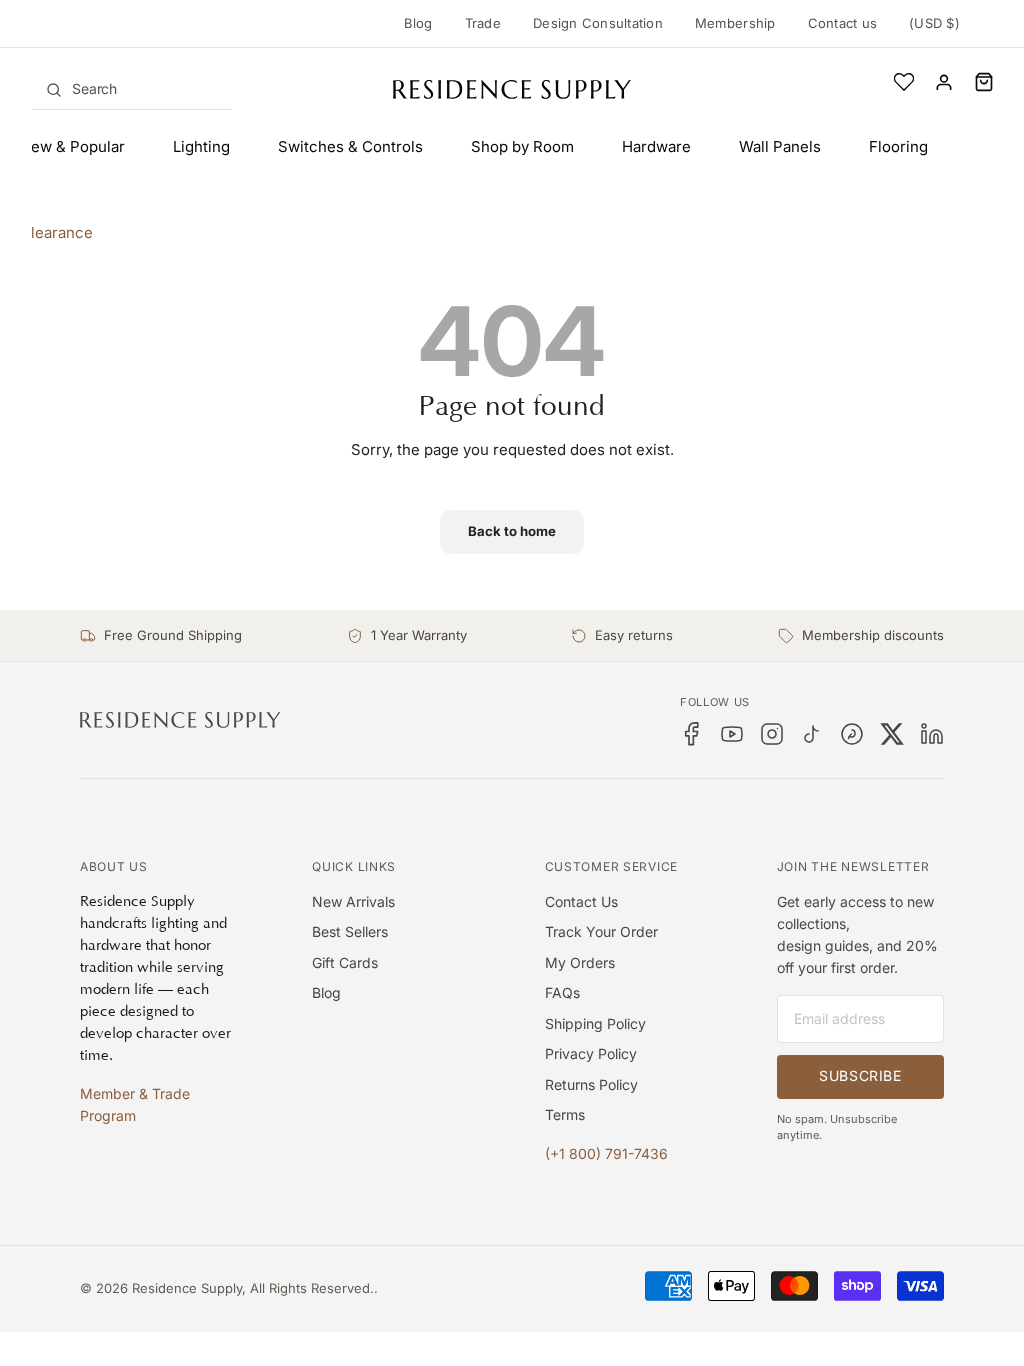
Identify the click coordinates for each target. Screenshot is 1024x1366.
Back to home (512, 531)
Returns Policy (591, 1084)
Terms (565, 1114)
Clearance (56, 232)
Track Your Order (601, 931)
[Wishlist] (904, 82)
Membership (735, 23)
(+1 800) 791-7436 (606, 1153)
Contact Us (581, 901)
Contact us (843, 23)
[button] (984, 82)
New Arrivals (353, 901)
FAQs (562, 992)
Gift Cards (345, 962)
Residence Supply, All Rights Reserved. (253, 1288)
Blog (418, 23)
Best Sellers (350, 931)
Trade (483, 23)
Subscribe (860, 1075)
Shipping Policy (595, 1023)
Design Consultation (598, 23)
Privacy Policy (591, 1053)
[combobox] (132, 89)
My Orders (580, 962)
